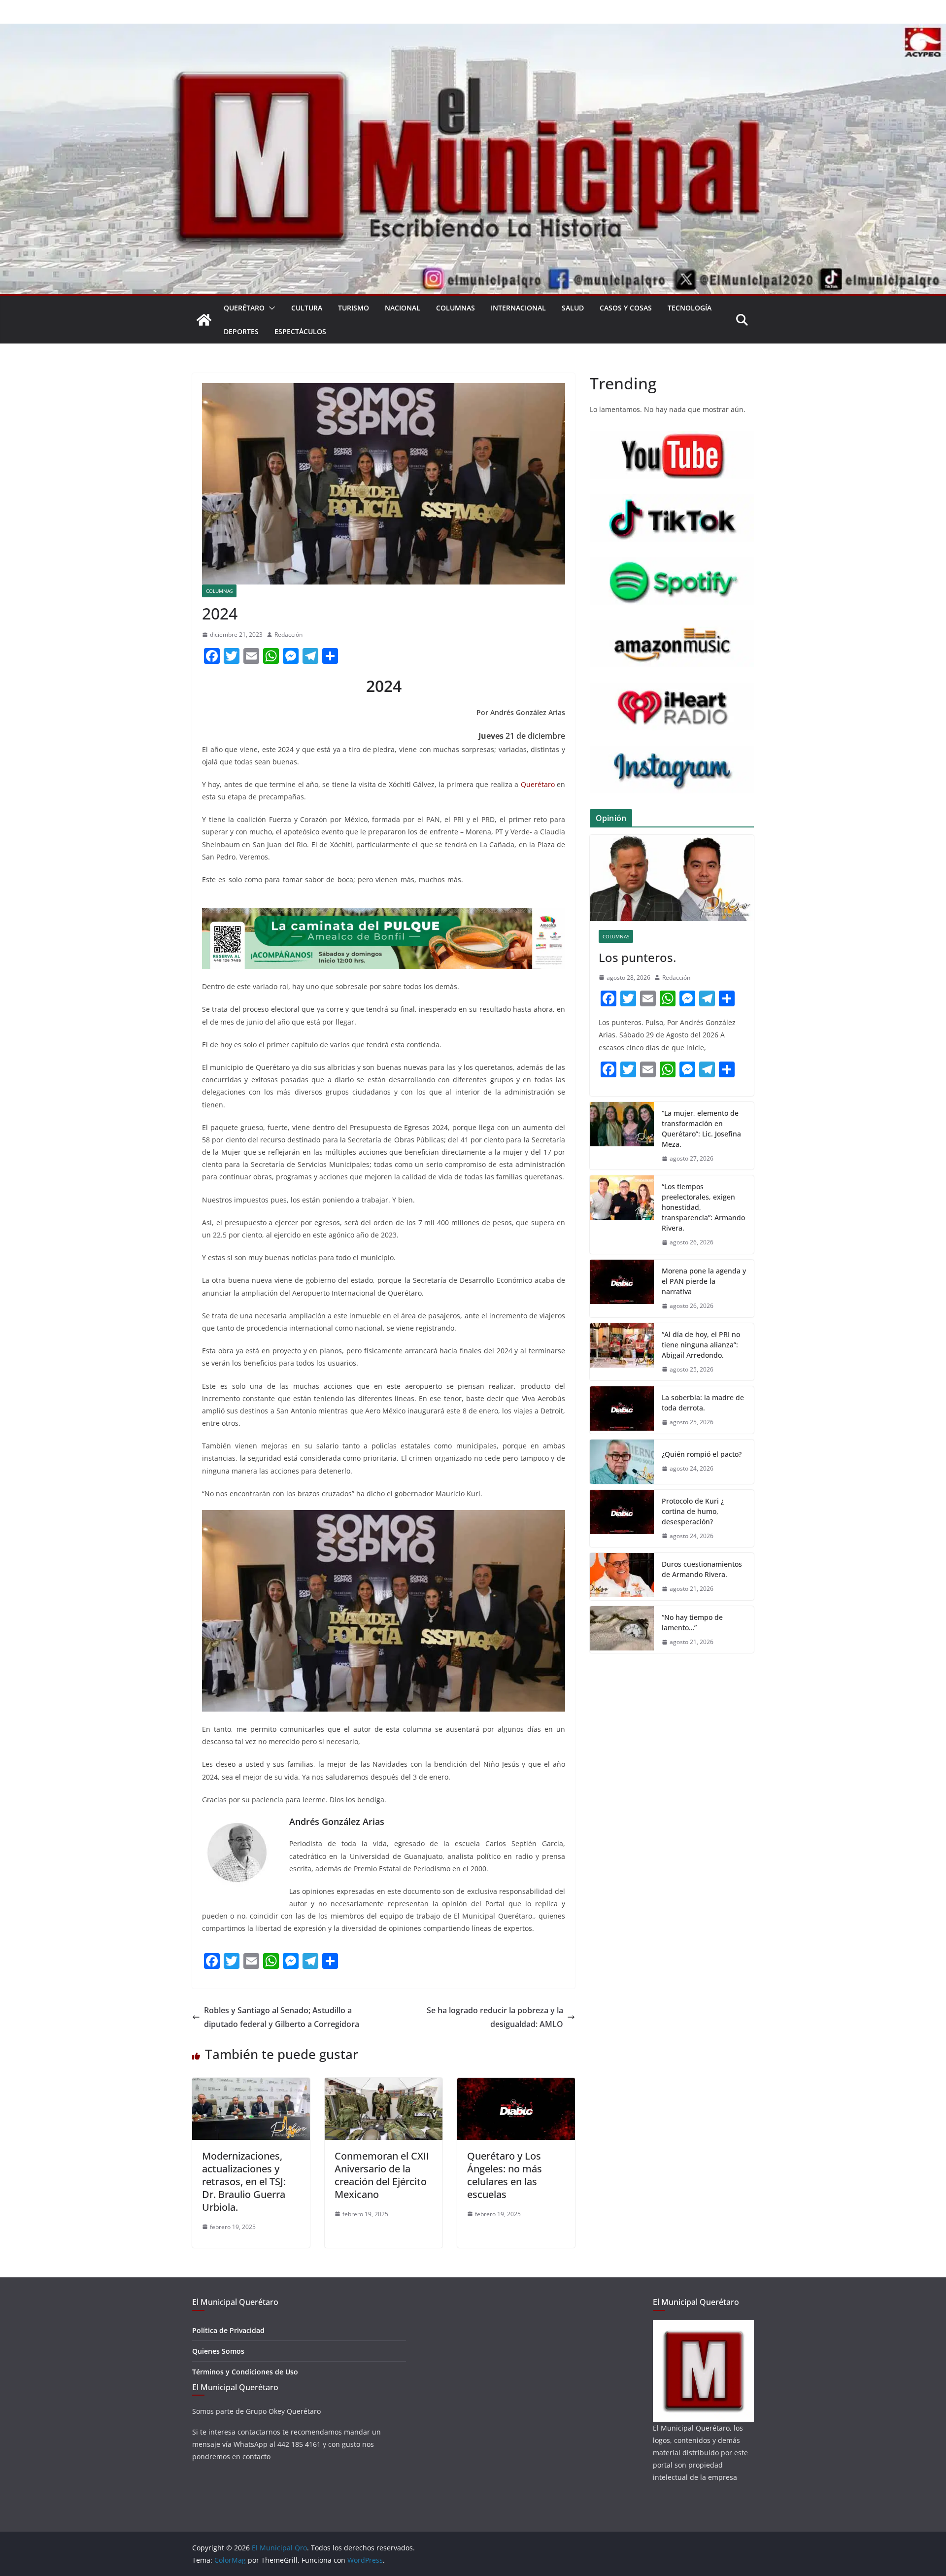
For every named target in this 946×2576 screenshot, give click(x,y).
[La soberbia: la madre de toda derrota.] (622, 1410)
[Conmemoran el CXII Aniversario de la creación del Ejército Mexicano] (384, 2085)
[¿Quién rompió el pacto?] (622, 1462)
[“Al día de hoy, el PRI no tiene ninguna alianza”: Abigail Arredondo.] (622, 1352)
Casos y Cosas (626, 308)
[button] (270, 308)
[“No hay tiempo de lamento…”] (622, 1630)
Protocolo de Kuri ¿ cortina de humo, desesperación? (693, 1511)
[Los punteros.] (672, 878)
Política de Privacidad (228, 2330)
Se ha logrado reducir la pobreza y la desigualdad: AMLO (495, 2017)
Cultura (307, 308)
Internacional (518, 308)
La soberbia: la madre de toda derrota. (703, 1403)
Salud (573, 308)
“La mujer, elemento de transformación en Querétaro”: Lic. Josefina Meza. (701, 1129)
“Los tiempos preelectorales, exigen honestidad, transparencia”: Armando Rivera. (703, 1207)
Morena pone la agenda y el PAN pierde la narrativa (704, 1281)
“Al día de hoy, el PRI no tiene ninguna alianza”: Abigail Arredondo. (701, 1345)
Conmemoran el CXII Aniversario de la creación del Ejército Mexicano (382, 2175)
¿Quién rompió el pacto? (702, 1454)
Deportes (241, 331)
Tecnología (690, 308)
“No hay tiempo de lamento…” (692, 1622)
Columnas (456, 308)
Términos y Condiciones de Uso (245, 2372)
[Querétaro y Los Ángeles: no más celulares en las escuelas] (516, 2085)
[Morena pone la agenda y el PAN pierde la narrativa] (622, 1288)
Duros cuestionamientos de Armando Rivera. (702, 1569)
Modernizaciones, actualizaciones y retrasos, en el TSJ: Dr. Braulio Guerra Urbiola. (244, 2181)
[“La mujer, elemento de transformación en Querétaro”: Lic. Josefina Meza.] (622, 1136)
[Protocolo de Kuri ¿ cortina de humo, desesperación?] (622, 1519)
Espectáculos (300, 331)
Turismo (354, 308)
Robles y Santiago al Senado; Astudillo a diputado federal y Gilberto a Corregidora (282, 2017)
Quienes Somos (218, 2351)
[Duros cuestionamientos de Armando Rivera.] (622, 1577)
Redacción (288, 635)
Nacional (403, 308)
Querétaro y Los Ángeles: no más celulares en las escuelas (505, 2175)
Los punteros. (637, 957)
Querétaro (244, 308)
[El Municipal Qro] (473, 31)
